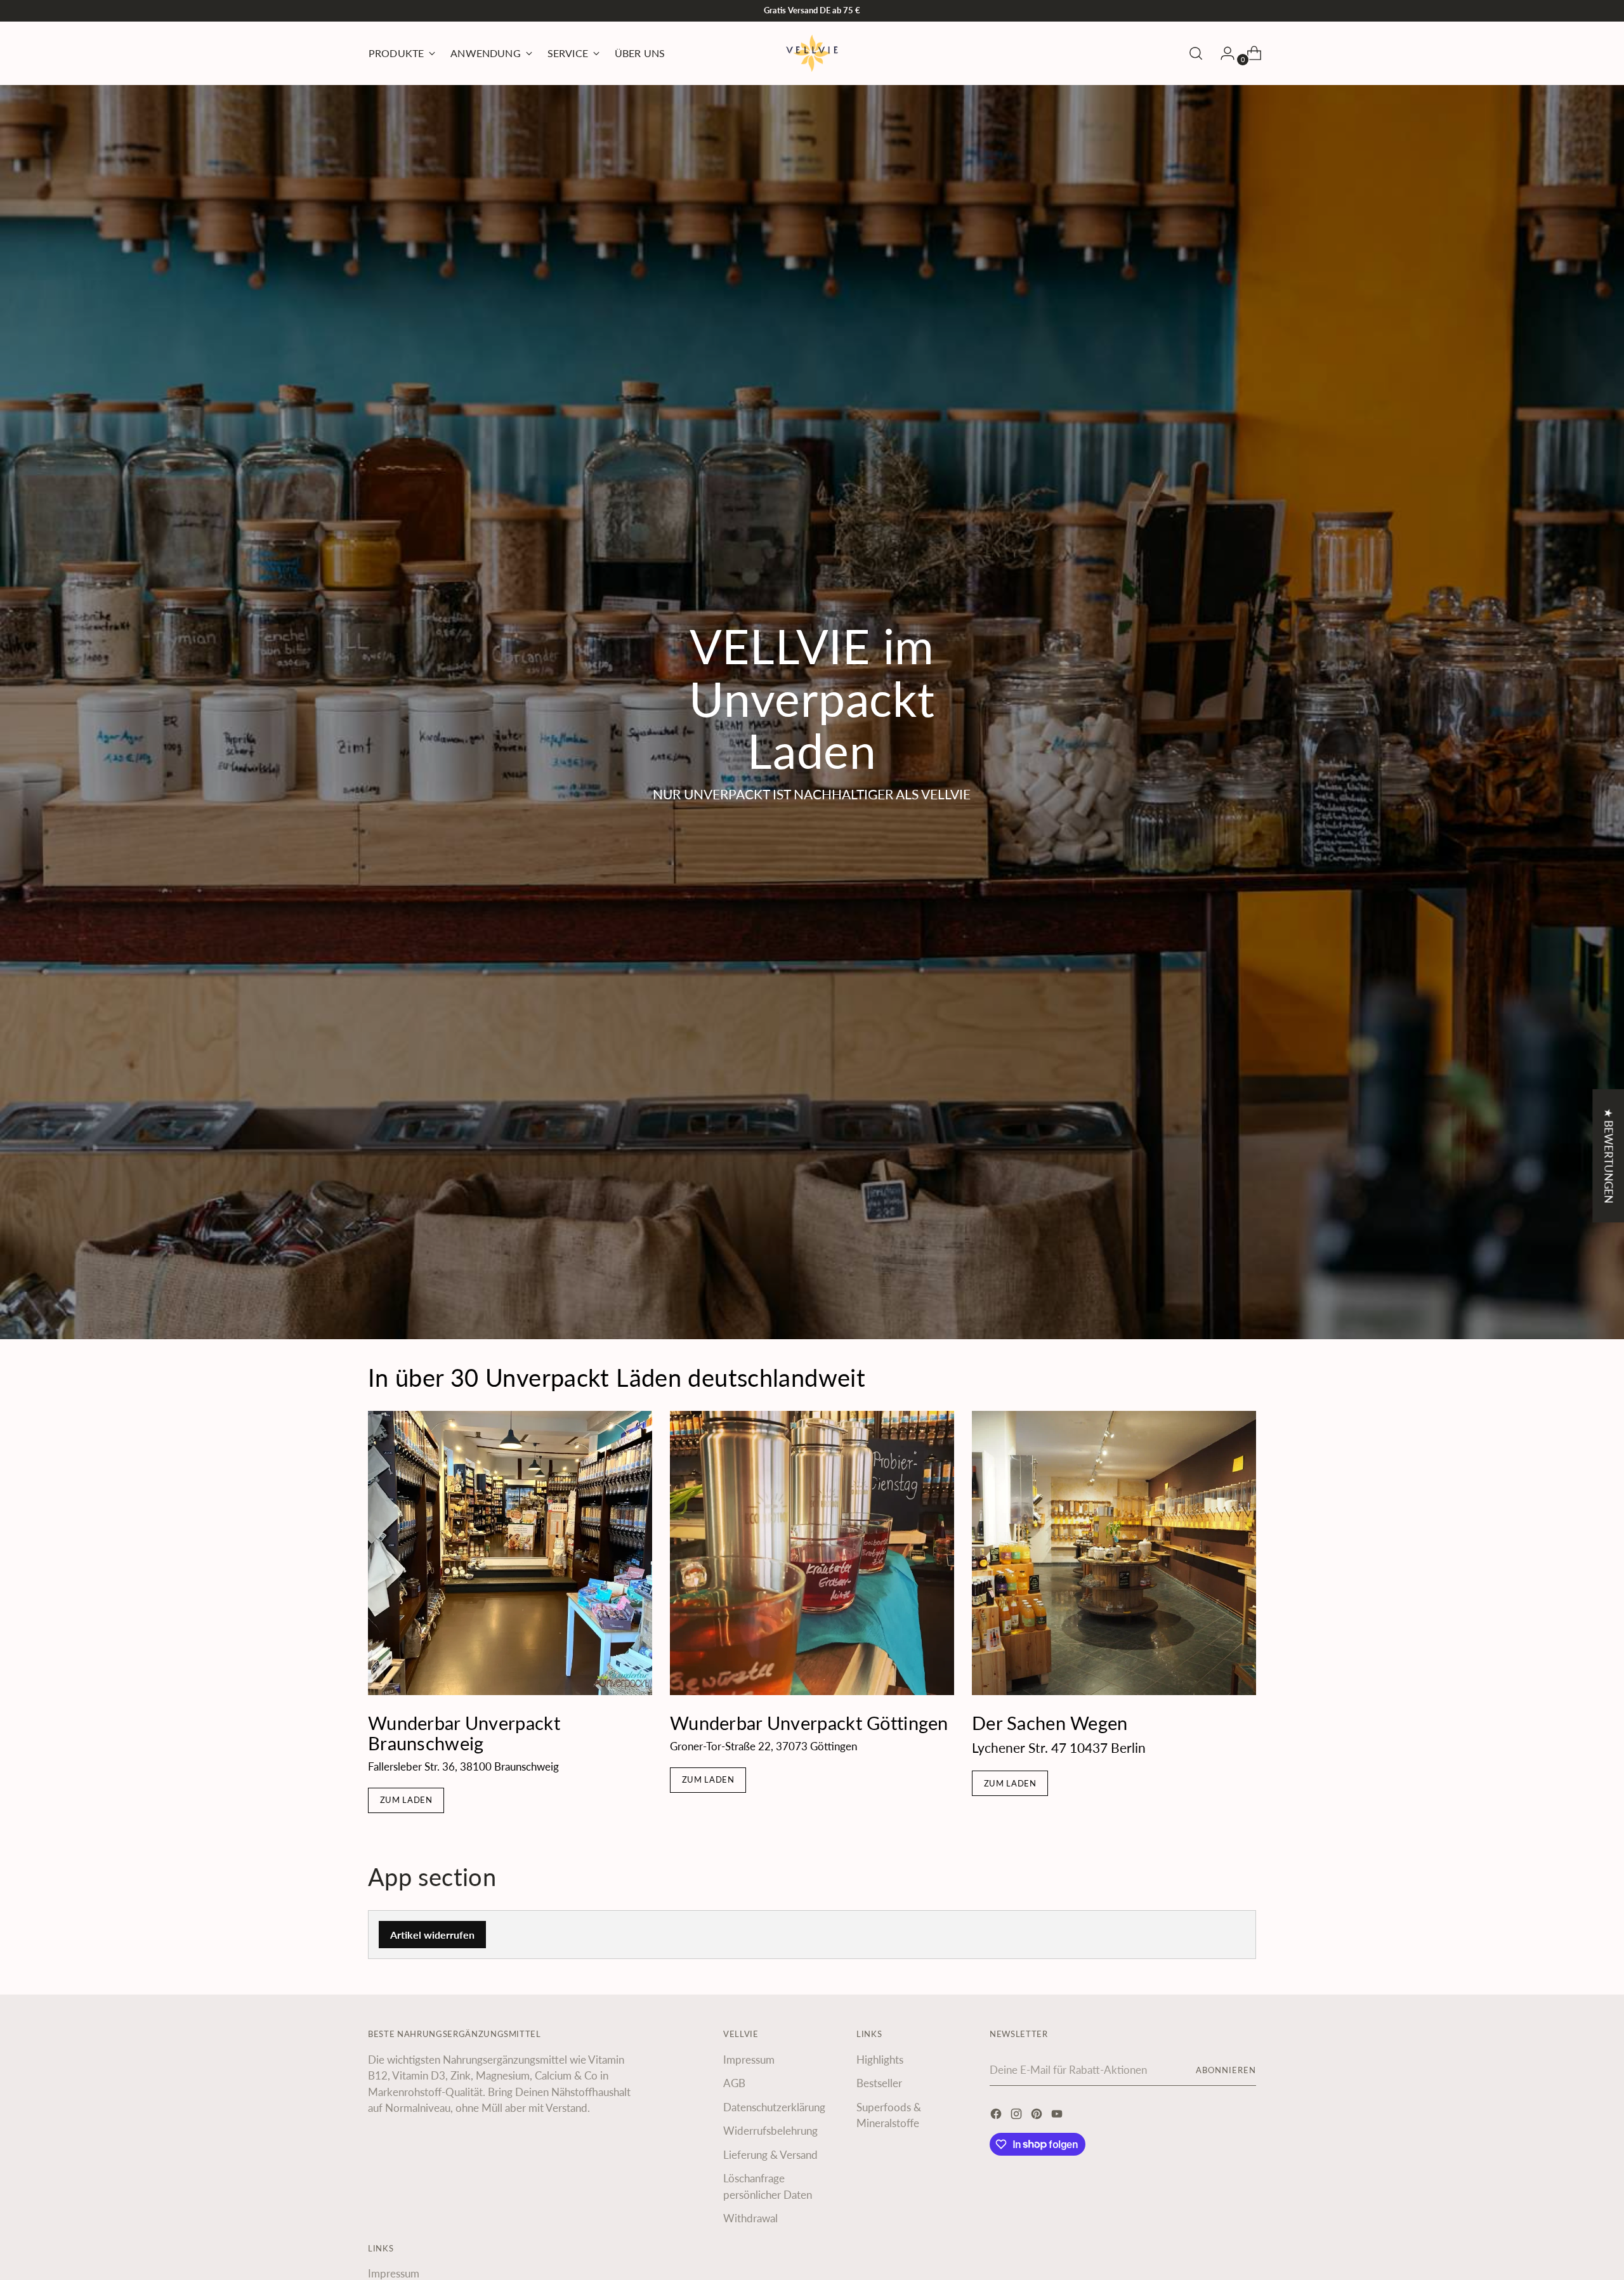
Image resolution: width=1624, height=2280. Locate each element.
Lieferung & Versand (770, 2155)
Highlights (880, 2060)
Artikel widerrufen (432, 1935)
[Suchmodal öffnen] (1196, 53)
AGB (734, 2083)
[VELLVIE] (812, 53)
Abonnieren (1226, 2070)
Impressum (749, 2060)
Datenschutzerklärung (774, 2107)
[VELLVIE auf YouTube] (1058, 2116)
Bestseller (879, 2083)
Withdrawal (750, 2218)
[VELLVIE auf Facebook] (997, 2116)
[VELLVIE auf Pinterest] (1038, 2116)
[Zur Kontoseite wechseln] (1222, 53)
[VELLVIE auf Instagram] (1018, 2116)
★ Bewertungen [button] (1608, 1156)
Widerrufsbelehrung (770, 2131)
